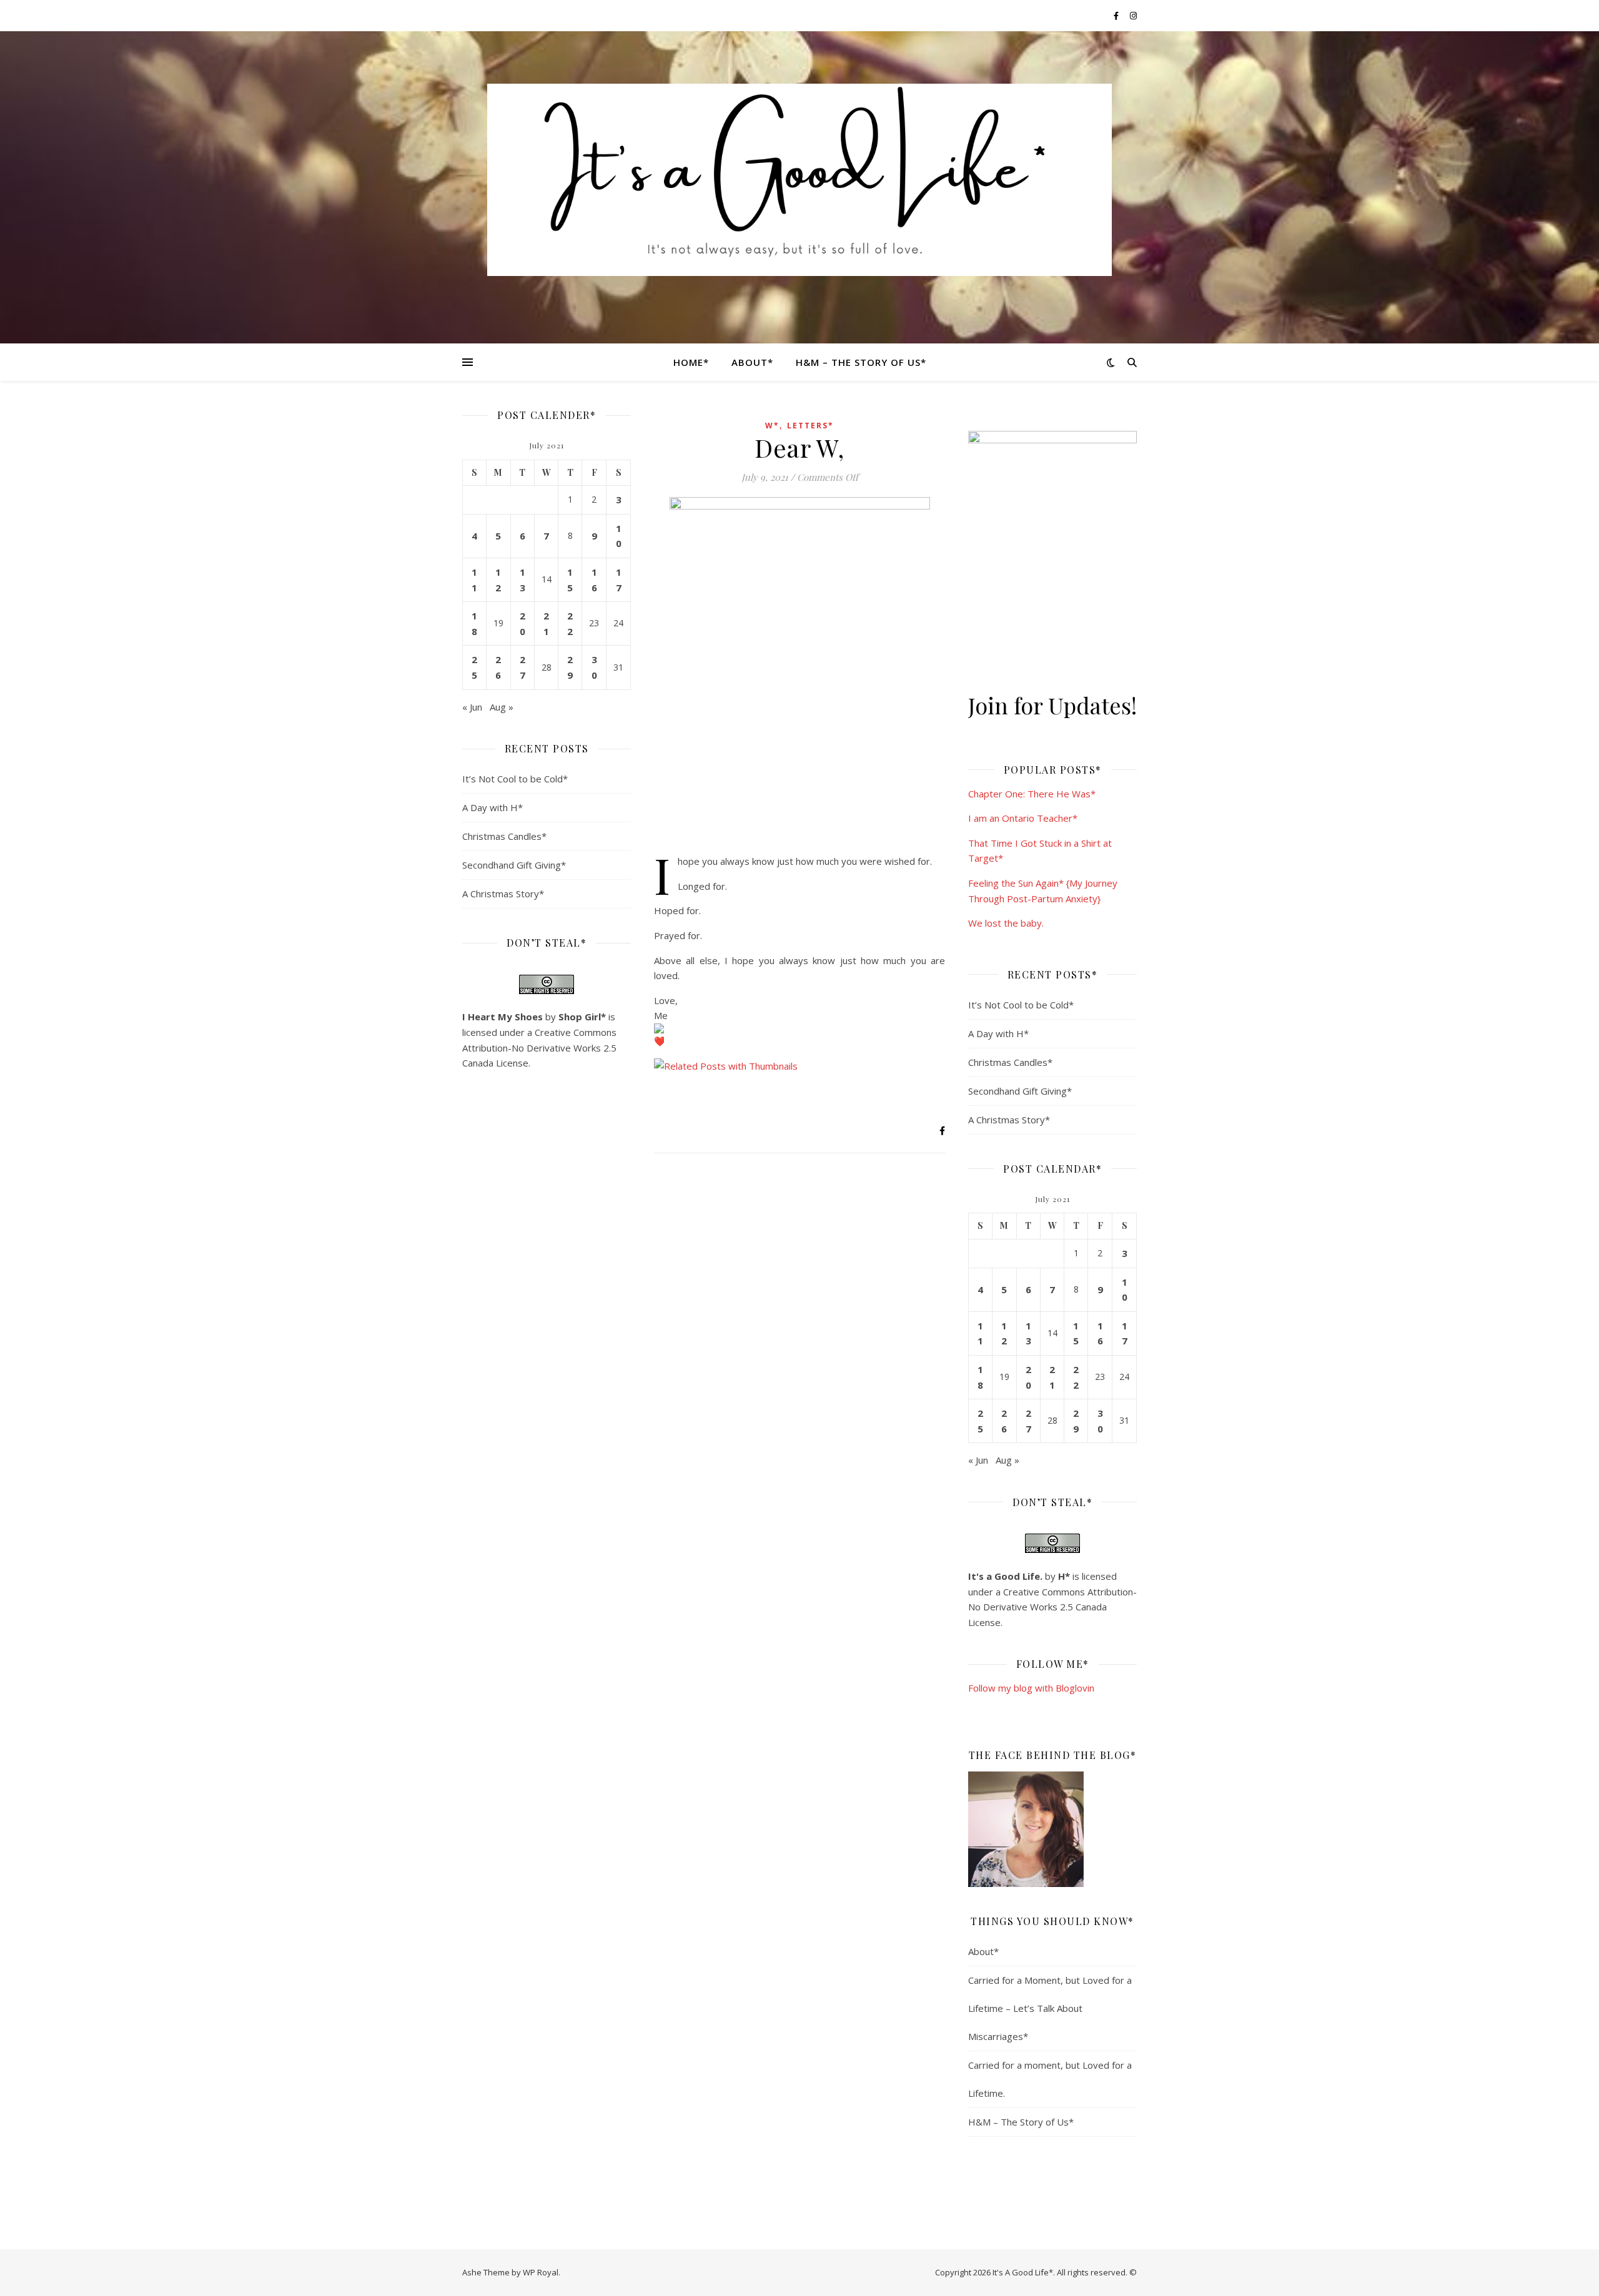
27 (522, 667)
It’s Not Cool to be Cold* (515, 779)
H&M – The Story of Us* (861, 362)
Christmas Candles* (504, 836)
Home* (691, 362)
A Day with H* (493, 807)
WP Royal (541, 2272)
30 (594, 667)
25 (474, 667)
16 (594, 580)
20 (522, 623)
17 (619, 580)
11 (474, 580)
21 (546, 623)
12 (498, 580)
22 (570, 623)
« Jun (472, 707)
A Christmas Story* (503, 894)
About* (752, 362)
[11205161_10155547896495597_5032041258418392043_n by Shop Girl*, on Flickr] (1052, 1829)
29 (570, 667)
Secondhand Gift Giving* (514, 865)
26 (498, 667)
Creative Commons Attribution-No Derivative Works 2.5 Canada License (539, 1047)
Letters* (810, 426)
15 (570, 580)
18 (474, 623)
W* (772, 426)
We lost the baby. (1006, 923)
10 (619, 536)
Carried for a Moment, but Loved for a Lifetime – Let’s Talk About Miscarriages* (1050, 2008)
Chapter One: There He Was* (1032, 794)
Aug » (502, 707)
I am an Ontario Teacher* (1023, 818)
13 (522, 580)
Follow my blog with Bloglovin (1031, 1688)
